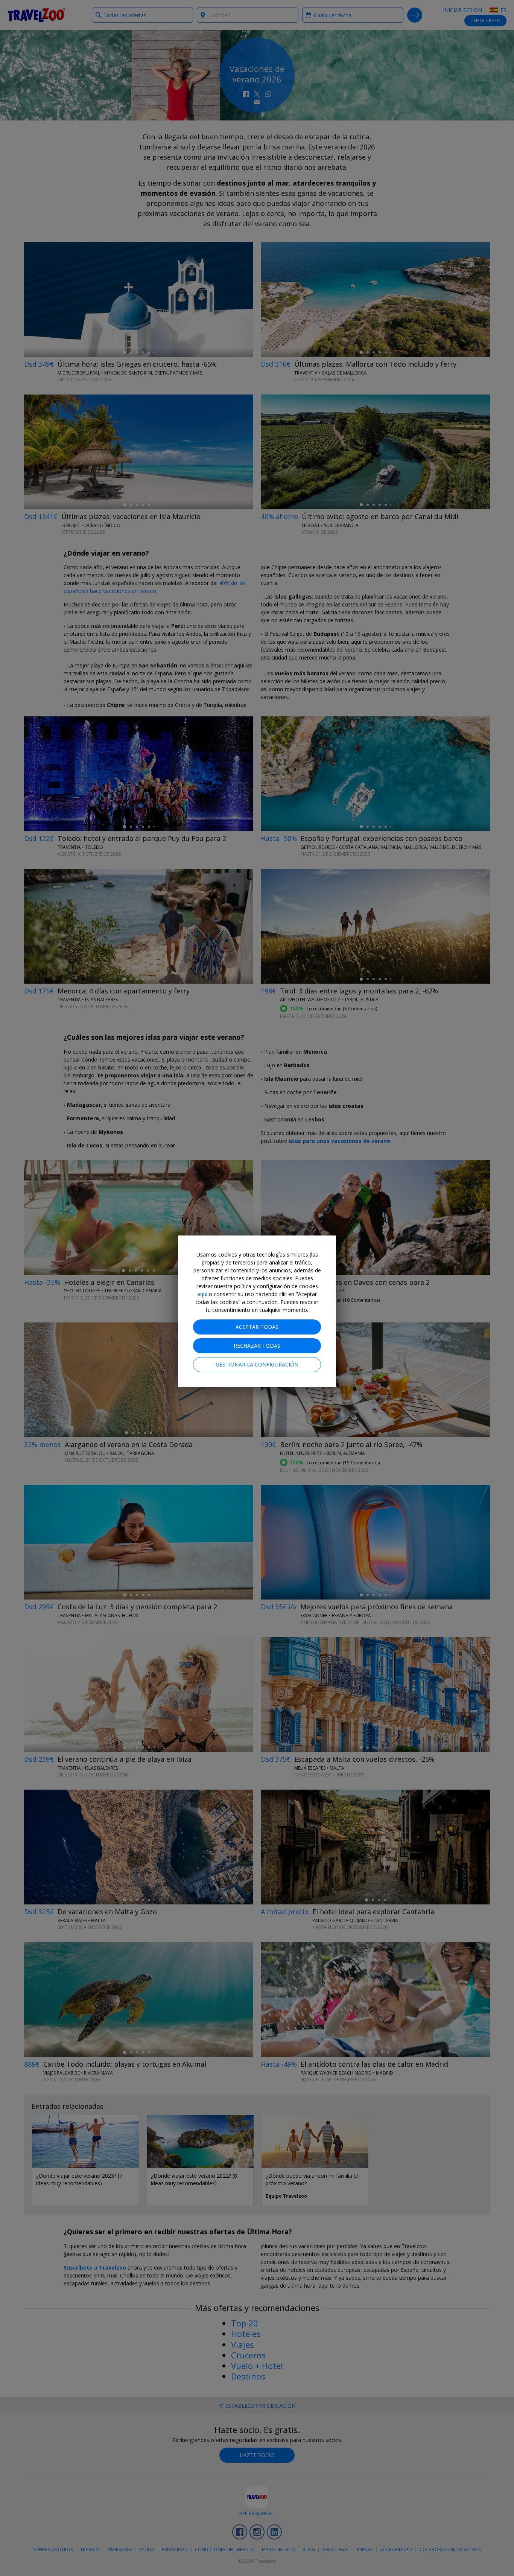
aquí (202, 1294)
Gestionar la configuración (257, 1364)
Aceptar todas (257, 1327)
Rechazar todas (257, 1346)
